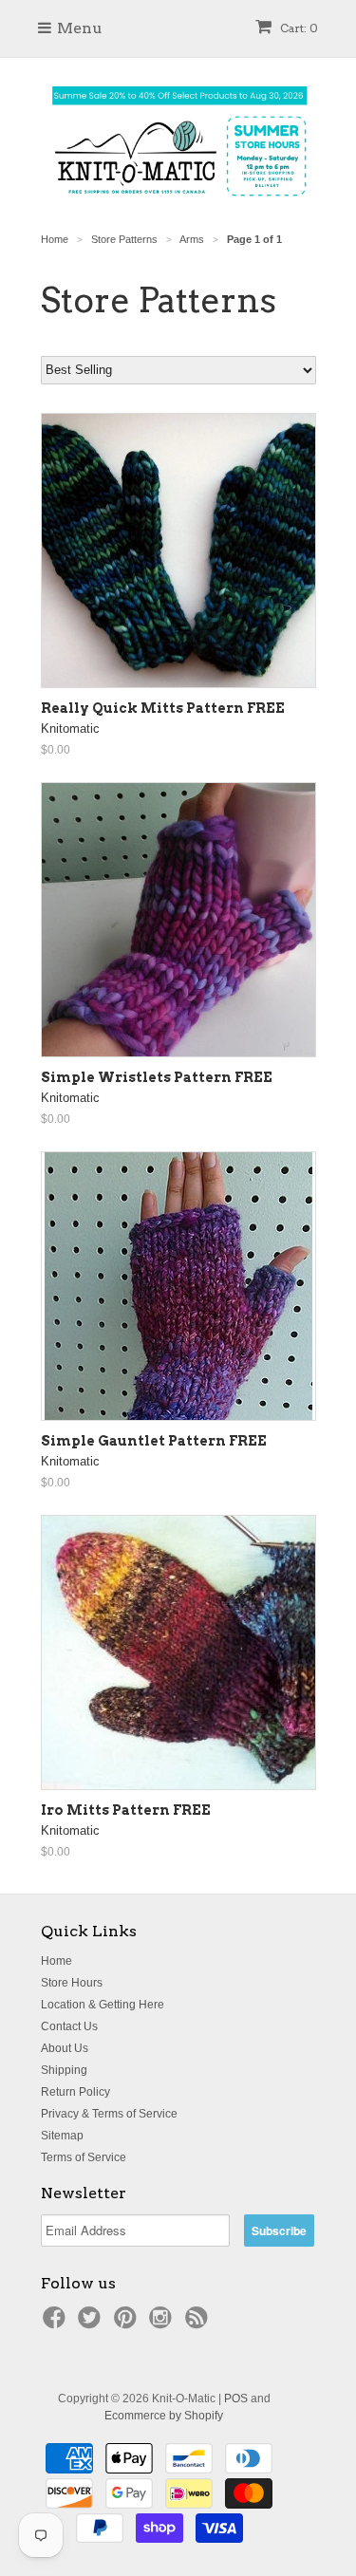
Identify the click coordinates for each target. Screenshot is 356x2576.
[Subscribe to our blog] (199, 2324)
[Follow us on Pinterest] (128, 2324)
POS (236, 2399)
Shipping (64, 2070)
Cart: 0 (298, 28)
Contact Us (69, 2026)
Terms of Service (84, 2157)
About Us (65, 2048)
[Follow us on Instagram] (163, 2324)
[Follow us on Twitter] (92, 2324)
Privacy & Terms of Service (109, 2114)
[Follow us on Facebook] (57, 2324)
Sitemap (62, 2136)
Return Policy (75, 2092)
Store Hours (72, 1983)
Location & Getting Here (103, 2005)
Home (56, 1961)
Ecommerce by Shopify (164, 2416)
